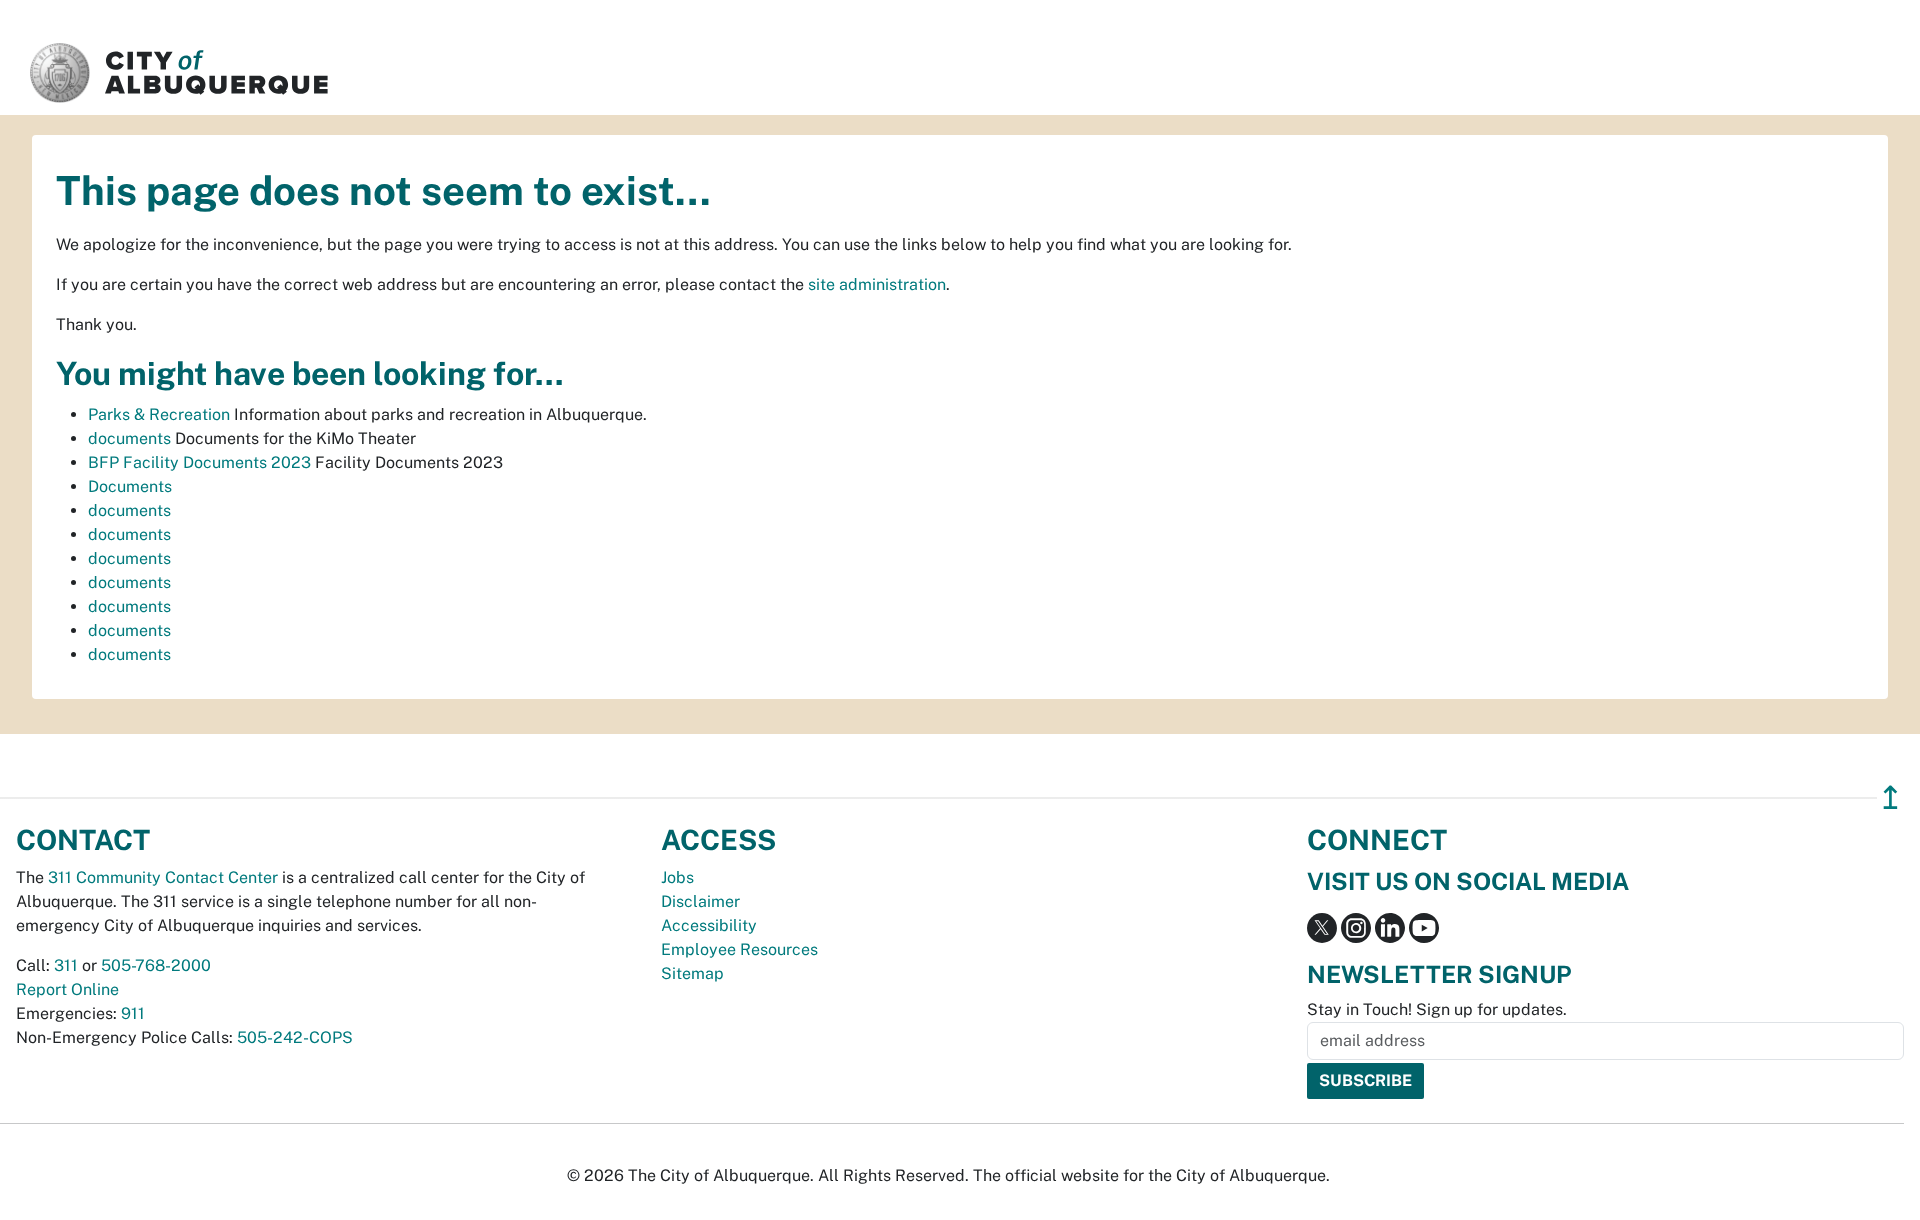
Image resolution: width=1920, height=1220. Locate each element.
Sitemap (692, 973)
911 (133, 1013)
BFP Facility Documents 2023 (199, 462)
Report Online (67, 989)
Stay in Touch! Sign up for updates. (1437, 1009)
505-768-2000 (156, 965)
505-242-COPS (295, 1037)
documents (129, 438)
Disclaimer (700, 901)
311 (66, 965)
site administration (877, 284)
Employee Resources (739, 949)
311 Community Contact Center (163, 877)
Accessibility (709, 925)
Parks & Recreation (159, 414)
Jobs (677, 877)
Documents (130, 486)
